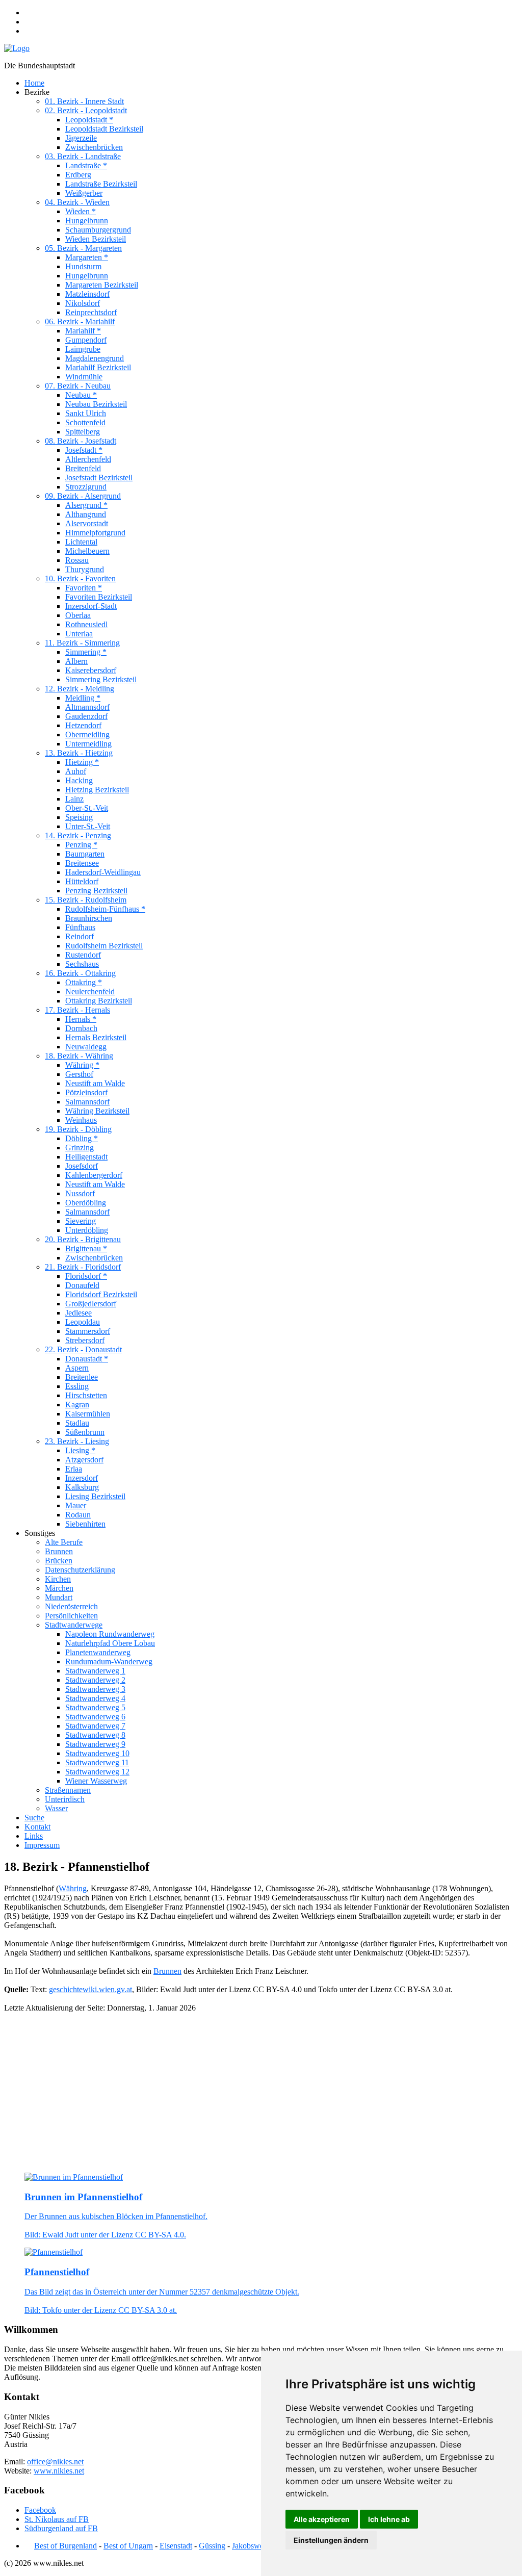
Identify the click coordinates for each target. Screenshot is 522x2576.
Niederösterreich (71, 1606)
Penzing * (81, 845)
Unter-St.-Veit (88, 826)
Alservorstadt (87, 523)
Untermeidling (88, 744)
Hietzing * (82, 762)
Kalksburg (82, 1487)
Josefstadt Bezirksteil (99, 478)
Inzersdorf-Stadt (91, 606)
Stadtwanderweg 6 (95, 1717)
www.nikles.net (59, 2471)
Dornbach (81, 1028)
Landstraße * (86, 165)
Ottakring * (84, 982)
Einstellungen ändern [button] (331, 2540)
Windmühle (84, 377)
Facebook (40, 2510)
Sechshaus (82, 964)
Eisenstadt (176, 2546)
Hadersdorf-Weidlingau (103, 872)
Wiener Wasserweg (96, 1781)
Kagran (77, 1405)
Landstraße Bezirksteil (101, 184)
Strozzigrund (86, 487)
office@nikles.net (55, 2462)
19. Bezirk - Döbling (78, 1129)
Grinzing (80, 1148)
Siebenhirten (85, 1524)
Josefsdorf (82, 1166)
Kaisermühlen (88, 1414)
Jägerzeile (81, 138)
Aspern (77, 1368)
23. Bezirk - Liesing (77, 1441)
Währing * (82, 1065)
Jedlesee (79, 1313)
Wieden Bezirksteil (96, 239)
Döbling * (82, 1138)
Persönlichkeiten (71, 1616)
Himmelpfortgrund (95, 533)
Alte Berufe (64, 1542)
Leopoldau (83, 1322)
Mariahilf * (83, 331)
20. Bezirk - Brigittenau (83, 1239)
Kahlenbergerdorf (94, 1175)
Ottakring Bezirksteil (99, 1001)
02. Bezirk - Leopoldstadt (86, 110)
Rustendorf (83, 955)
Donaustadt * (87, 1359)
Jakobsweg (250, 2546)
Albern (76, 661)
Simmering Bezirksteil (101, 679)
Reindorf (80, 936)
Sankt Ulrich (86, 413)
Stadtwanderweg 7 (95, 1726)
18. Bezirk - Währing (79, 1056)
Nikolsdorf (83, 303)
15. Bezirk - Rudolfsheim (86, 900)
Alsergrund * (86, 505)
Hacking (79, 780)
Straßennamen (68, 1790)
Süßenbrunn (85, 1432)
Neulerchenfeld (90, 991)
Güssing (212, 2546)
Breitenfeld (83, 468)
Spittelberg (83, 432)
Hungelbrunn (87, 221)
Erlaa (74, 1469)
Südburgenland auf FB (61, 2528)
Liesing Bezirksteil (95, 1496)
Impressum (42, 1845)
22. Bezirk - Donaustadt (83, 1349)
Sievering (81, 1221)
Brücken (59, 1561)
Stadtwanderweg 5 (95, 1707)
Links (34, 1836)
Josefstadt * (84, 450)
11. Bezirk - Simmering (82, 643)
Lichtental (81, 542)
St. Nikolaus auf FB (57, 2519)
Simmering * (86, 652)
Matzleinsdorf (87, 294)
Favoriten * (84, 588)
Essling (77, 1386)
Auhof (76, 771)
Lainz (74, 799)
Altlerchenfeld (88, 459)
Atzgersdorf (84, 1460)
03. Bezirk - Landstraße (83, 156)
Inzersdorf (82, 1478)
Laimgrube (83, 349)
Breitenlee (82, 1377)
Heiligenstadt (86, 1157)
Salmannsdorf (87, 1102)
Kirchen (58, 1579)
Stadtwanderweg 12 (97, 1772)
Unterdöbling (87, 1230)
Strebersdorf (85, 1340)
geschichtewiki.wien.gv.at (90, 1989)
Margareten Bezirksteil (102, 285)
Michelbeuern (87, 551)
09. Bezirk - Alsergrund (83, 496)
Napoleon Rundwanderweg (110, 1634)
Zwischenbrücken (94, 147)
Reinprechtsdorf (91, 312)
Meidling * (83, 698)
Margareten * (87, 257)
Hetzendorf (83, 725)
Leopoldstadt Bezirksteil (104, 129)
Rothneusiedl (86, 624)
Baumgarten (85, 854)
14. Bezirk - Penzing (78, 835)
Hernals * (81, 1019)
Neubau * (81, 395)
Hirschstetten (86, 1395)
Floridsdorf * (86, 1276)
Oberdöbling (86, 1203)
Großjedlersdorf (91, 1304)
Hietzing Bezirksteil (97, 790)
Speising (79, 817)
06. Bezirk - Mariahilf (80, 321)
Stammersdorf (88, 1331)
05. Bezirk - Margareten (83, 248)
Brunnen (59, 1551)
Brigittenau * (86, 1248)
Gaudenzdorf (86, 716)
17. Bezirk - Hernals (77, 1010)
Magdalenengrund (95, 358)
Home (34, 83)
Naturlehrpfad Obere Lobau (110, 1643)
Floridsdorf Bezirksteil (101, 1294)
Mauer (76, 1505)
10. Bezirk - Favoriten (80, 578)
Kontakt (37, 1827)
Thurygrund (85, 569)
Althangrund (86, 514)
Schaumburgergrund (98, 230)
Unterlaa (79, 634)
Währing (73, 1888)
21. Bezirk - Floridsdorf (83, 1267)
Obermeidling (87, 735)
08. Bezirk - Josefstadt (81, 441)
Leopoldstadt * (89, 120)
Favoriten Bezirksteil (99, 597)
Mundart (59, 1597)
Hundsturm (83, 266)
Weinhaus (81, 1120)
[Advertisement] (261, 2093)
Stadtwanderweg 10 (97, 1753)
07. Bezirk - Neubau (78, 386)
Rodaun (78, 1515)
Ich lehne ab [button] (389, 2519)
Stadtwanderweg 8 (95, 1735)
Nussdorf (80, 1193)
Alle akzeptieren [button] (322, 2519)
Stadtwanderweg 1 (95, 1671)
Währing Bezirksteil (97, 1111)
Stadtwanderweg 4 (95, 1698)
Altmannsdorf (87, 707)
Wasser (56, 1808)
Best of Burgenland (66, 2546)
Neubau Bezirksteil (96, 404)
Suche (34, 1818)
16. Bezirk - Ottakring (80, 973)
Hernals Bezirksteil (96, 1037)
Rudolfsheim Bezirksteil (104, 946)
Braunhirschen (89, 918)
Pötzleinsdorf (86, 1092)
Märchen (59, 1588)
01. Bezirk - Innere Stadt (84, 101)
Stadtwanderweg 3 (95, 1689)
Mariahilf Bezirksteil (98, 367)
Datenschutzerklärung (80, 1570)
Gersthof (79, 1074)
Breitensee (82, 863)
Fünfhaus (80, 927)
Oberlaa (78, 615)
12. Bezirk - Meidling (80, 689)
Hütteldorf (82, 881)
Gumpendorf (86, 340)
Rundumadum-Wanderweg (109, 1661)
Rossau (77, 560)
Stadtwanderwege (74, 1625)
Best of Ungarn (128, 2546)
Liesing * (80, 1450)
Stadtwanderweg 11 (97, 1762)
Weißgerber (84, 193)
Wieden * (81, 211)
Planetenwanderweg (98, 1652)
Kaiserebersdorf (91, 670)
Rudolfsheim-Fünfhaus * (105, 909)
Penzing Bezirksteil (96, 891)
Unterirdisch (65, 1799)
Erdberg (78, 175)
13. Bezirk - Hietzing (79, 753)
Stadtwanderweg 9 (95, 1744)
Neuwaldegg (86, 1047)
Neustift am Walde (95, 1083)
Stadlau (77, 1423)
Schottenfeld (85, 422)
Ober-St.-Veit (87, 808)
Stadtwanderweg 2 (95, 1680)
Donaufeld (82, 1285)
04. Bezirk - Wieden (77, 202)
